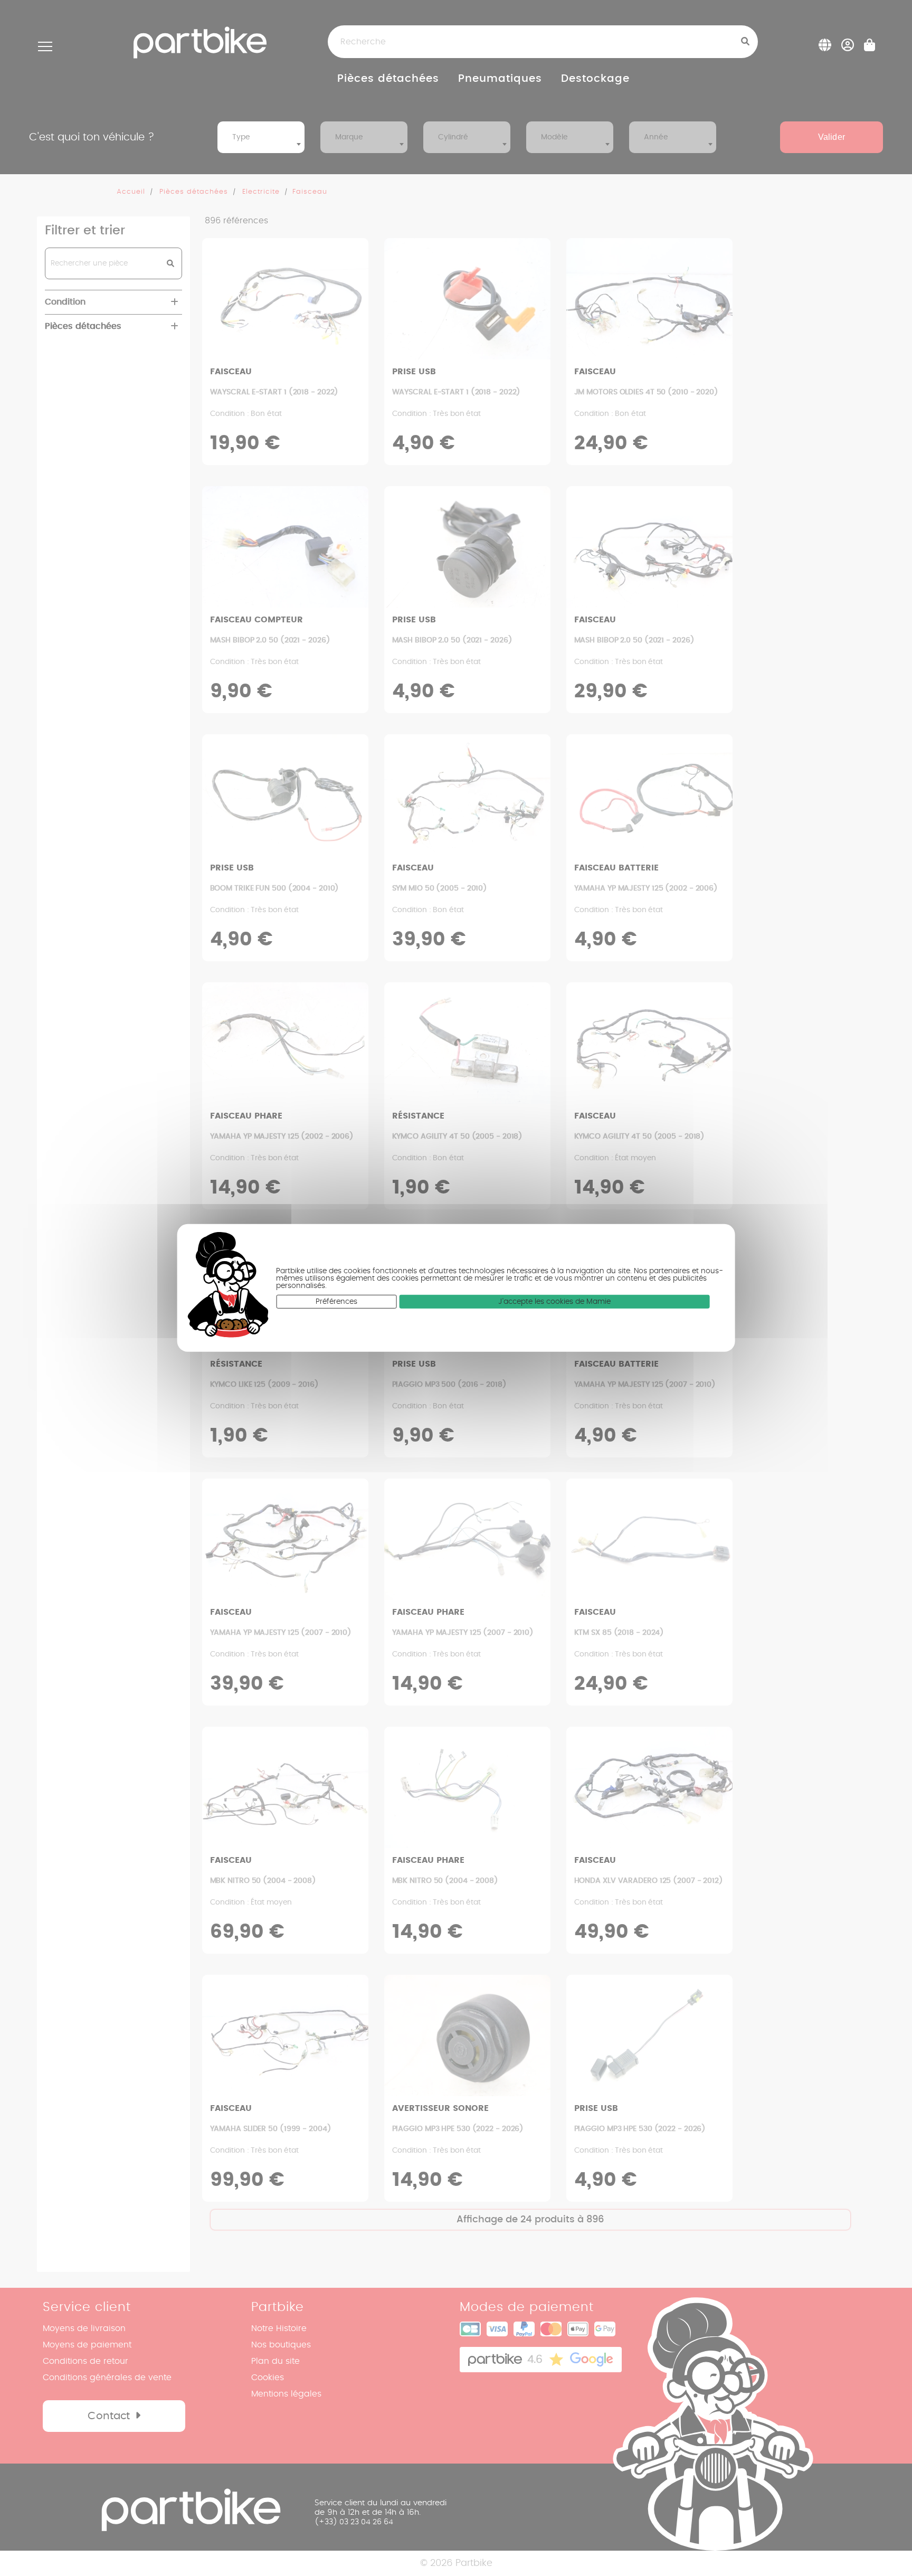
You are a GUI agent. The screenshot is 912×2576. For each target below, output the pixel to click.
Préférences (336, 1302)
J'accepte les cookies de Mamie (554, 1302)
